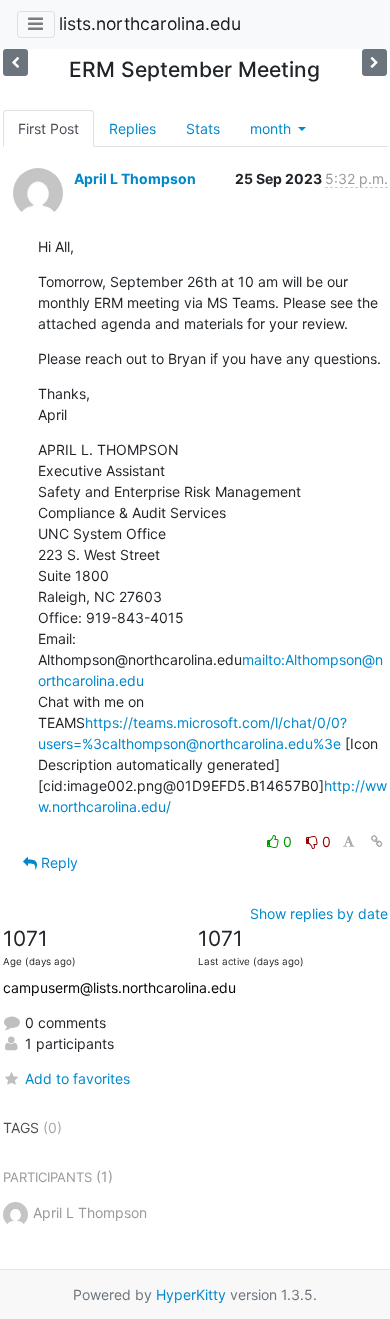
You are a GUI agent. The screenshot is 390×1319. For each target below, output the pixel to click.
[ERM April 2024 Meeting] (15, 62)
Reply (57, 862)
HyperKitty (191, 1294)
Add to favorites (77, 1078)
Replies (132, 128)
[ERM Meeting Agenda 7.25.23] (374, 62)
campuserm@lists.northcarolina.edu (119, 987)
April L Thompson (135, 178)
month (272, 128)
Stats (203, 128)
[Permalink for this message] (377, 841)
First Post (48, 128)
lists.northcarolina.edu (150, 23)
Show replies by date (319, 913)
